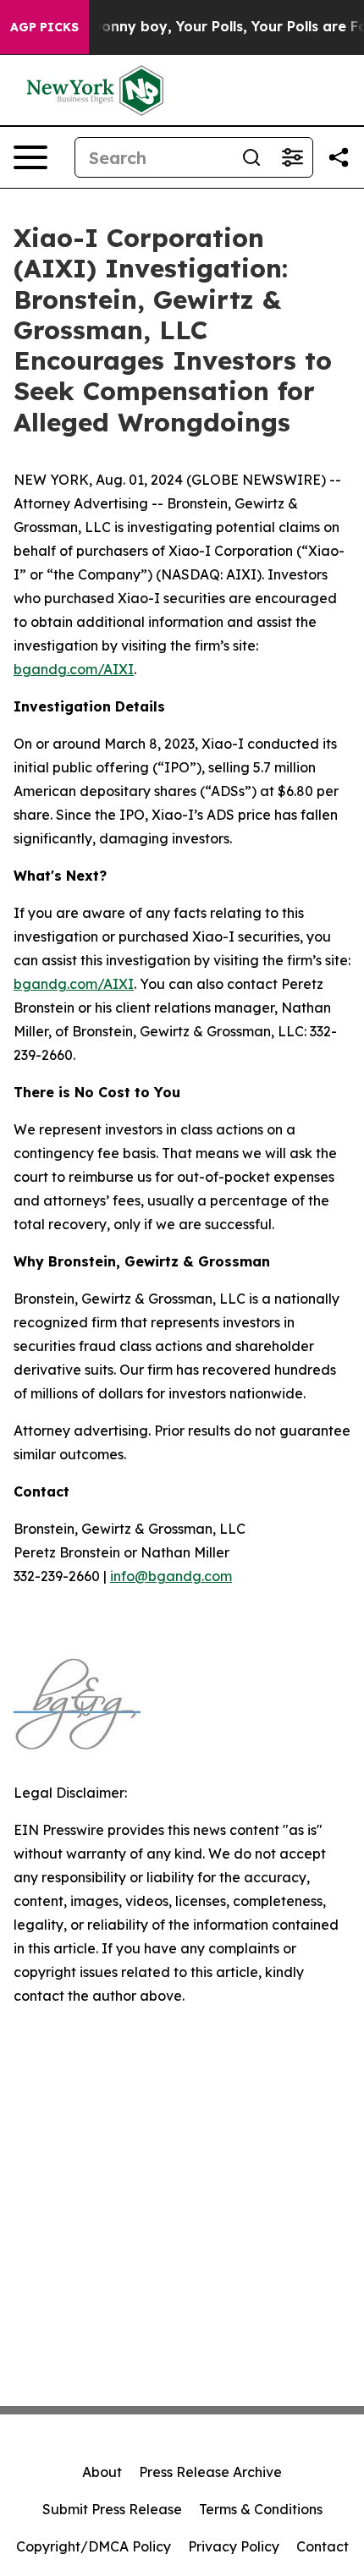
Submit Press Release (112, 2509)
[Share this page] (339, 157)
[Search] (251, 157)
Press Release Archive (210, 2472)
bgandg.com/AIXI (74, 669)
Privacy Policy (234, 2546)
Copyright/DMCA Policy (94, 2546)
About (102, 2472)
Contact (323, 2546)
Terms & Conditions (261, 2509)
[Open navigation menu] (30, 157)
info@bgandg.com (171, 1576)
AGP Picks (44, 27)
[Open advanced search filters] (292, 157)
